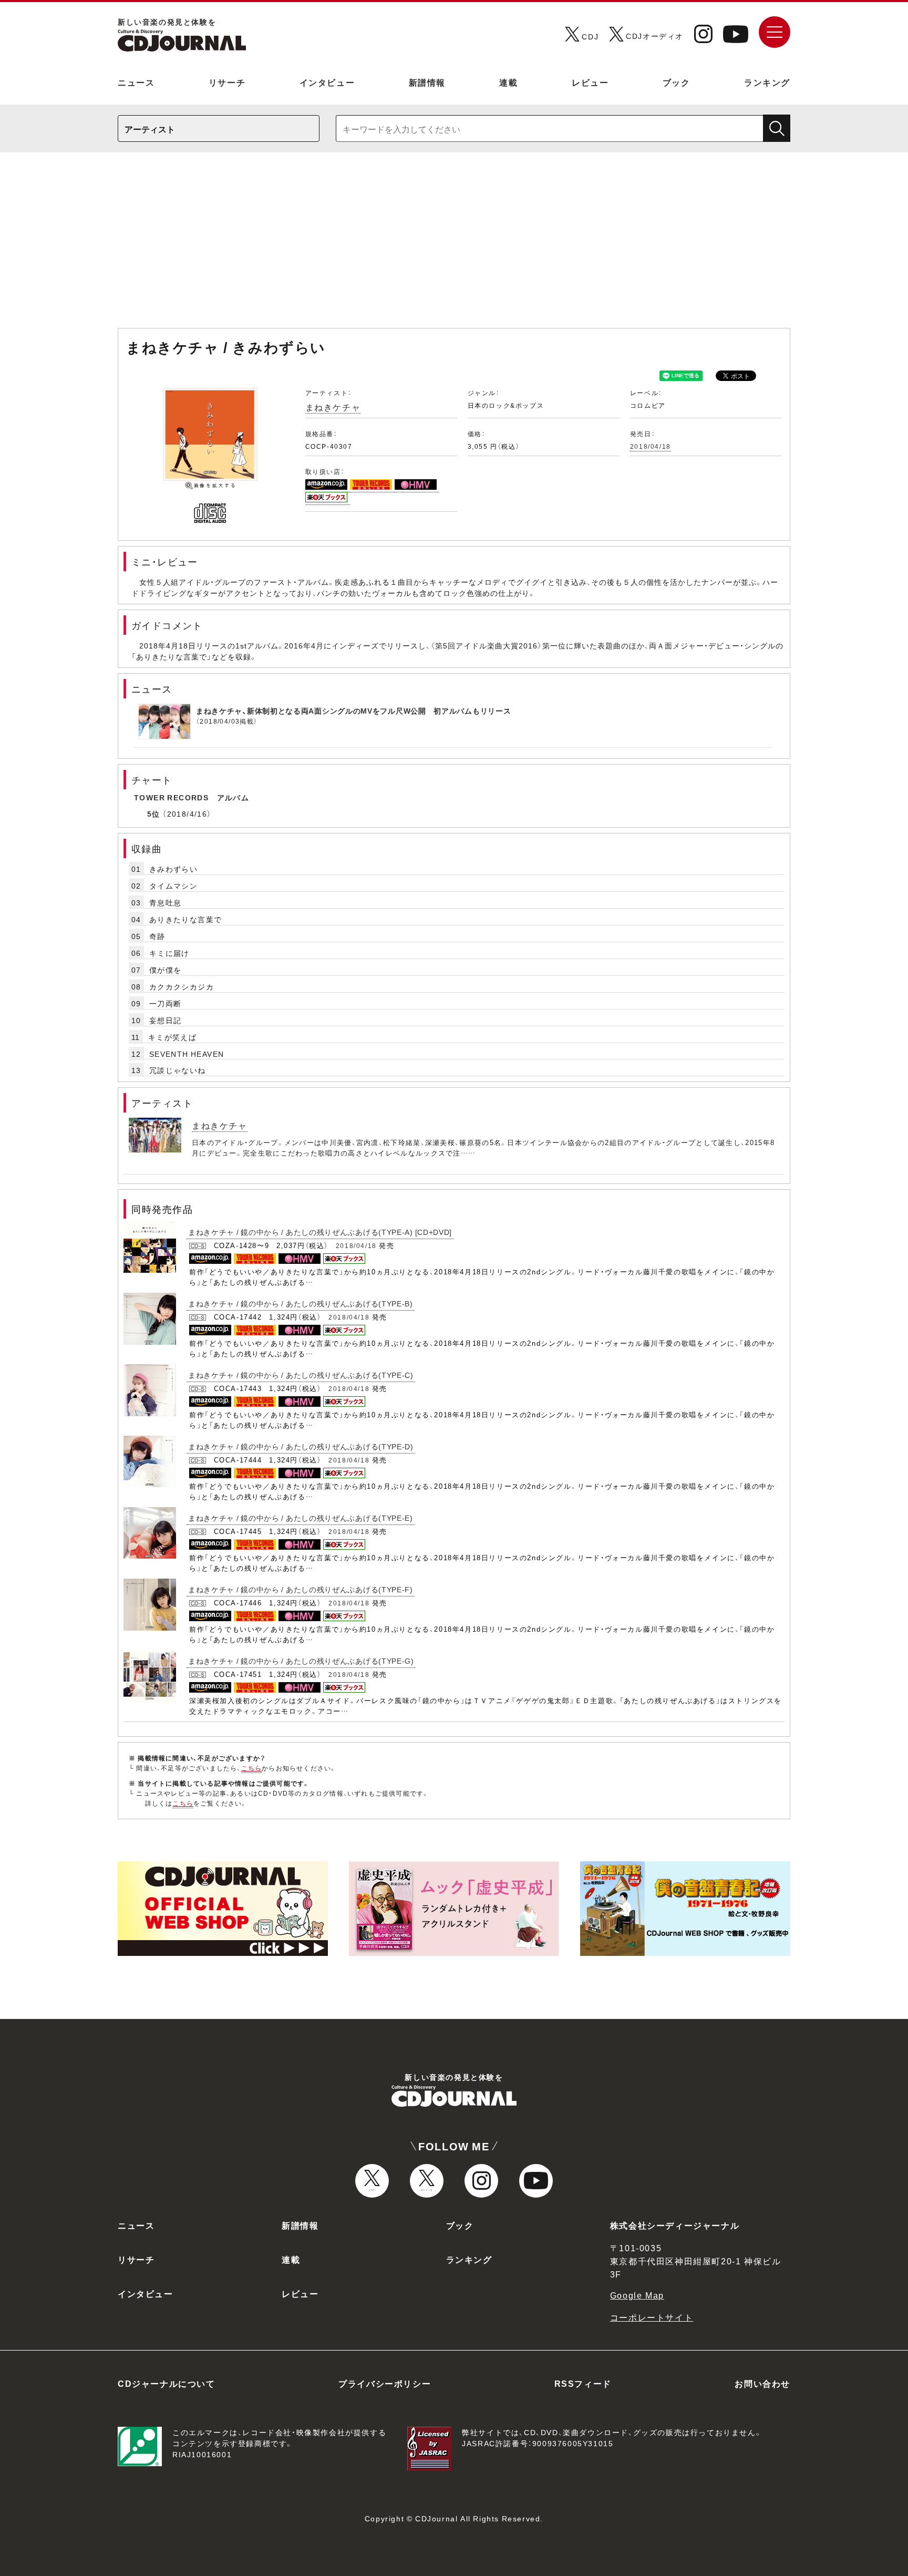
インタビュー (327, 82)
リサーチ (227, 82)
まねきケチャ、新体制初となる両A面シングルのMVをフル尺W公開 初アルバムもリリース (353, 710)
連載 (508, 82)
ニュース (136, 82)
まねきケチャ (333, 407)
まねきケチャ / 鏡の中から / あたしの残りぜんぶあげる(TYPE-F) (301, 1589)
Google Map (637, 2295)
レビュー (590, 82)
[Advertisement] (454, 245)
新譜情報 (427, 82)
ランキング (767, 82)
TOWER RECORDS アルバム (192, 797)
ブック (677, 82)
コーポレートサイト (652, 2317)
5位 (154, 813)
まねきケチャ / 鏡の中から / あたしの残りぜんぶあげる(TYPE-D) (301, 1446)
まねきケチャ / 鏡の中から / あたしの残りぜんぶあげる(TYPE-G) (301, 1661)
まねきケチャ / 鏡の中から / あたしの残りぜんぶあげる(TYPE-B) (301, 1303)
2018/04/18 (651, 446)
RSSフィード (583, 2383)
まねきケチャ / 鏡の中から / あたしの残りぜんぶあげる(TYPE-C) (301, 1375)
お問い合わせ (762, 2383)
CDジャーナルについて (167, 2383)
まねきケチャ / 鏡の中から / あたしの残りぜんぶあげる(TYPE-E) (301, 1518)
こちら (252, 1768)
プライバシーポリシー (385, 2383)
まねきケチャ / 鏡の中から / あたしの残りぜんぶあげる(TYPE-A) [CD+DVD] (320, 1232)
